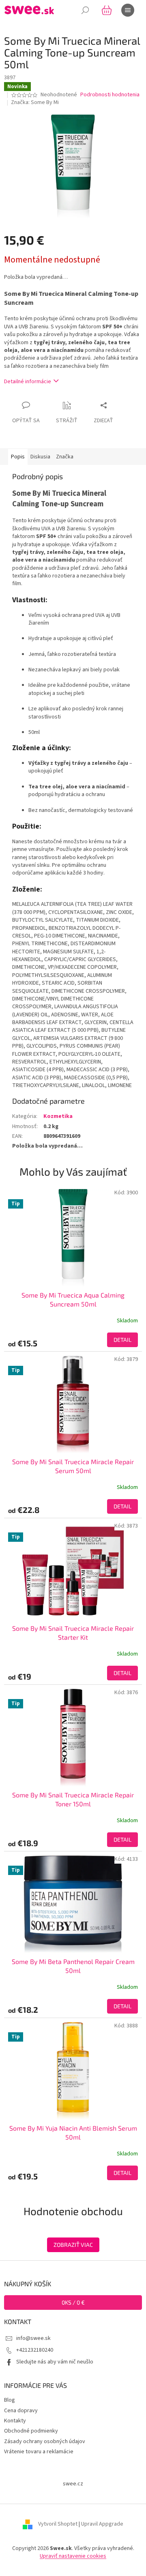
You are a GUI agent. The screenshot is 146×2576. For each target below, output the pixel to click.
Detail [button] (122, 1340)
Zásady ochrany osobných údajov (45, 2441)
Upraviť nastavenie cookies (73, 2556)
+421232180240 (35, 2350)
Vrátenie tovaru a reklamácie (39, 2452)
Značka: (35, 102)
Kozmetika (58, 1116)
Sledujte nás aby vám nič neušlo (55, 2362)
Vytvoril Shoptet (58, 2524)
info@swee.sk (33, 2338)
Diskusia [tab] (40, 457)
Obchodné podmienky (31, 2431)
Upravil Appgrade (102, 2524)
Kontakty (15, 2421)
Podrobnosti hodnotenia (110, 95)
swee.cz (73, 2484)
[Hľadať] (85, 10)
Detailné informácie (28, 382)
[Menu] (128, 10)
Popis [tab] (18, 457)
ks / (73, 2302)
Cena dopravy (21, 2411)
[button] (73, 1340)
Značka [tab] (65, 457)
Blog (10, 2400)
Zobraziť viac (73, 2245)
